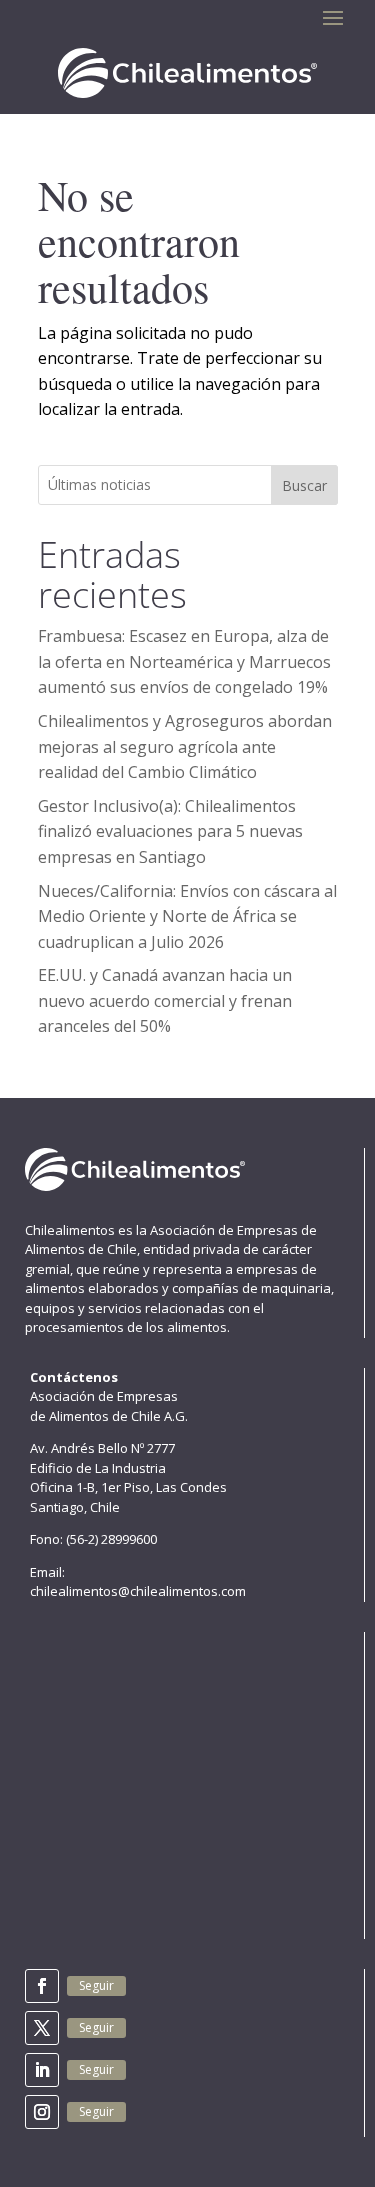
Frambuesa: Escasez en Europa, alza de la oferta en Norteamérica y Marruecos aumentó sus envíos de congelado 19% (184, 661)
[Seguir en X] (42, 2028)
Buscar (304, 485)
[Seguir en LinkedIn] (42, 2070)
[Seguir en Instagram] (42, 2112)
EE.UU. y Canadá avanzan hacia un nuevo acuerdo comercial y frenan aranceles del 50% (165, 1000)
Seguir (96, 1985)
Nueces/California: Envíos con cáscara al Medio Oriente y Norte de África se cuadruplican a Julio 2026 (187, 916)
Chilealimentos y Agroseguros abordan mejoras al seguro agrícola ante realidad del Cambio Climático (185, 746)
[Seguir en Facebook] (42, 1986)
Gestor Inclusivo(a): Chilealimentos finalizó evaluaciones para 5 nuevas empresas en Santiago (170, 831)
